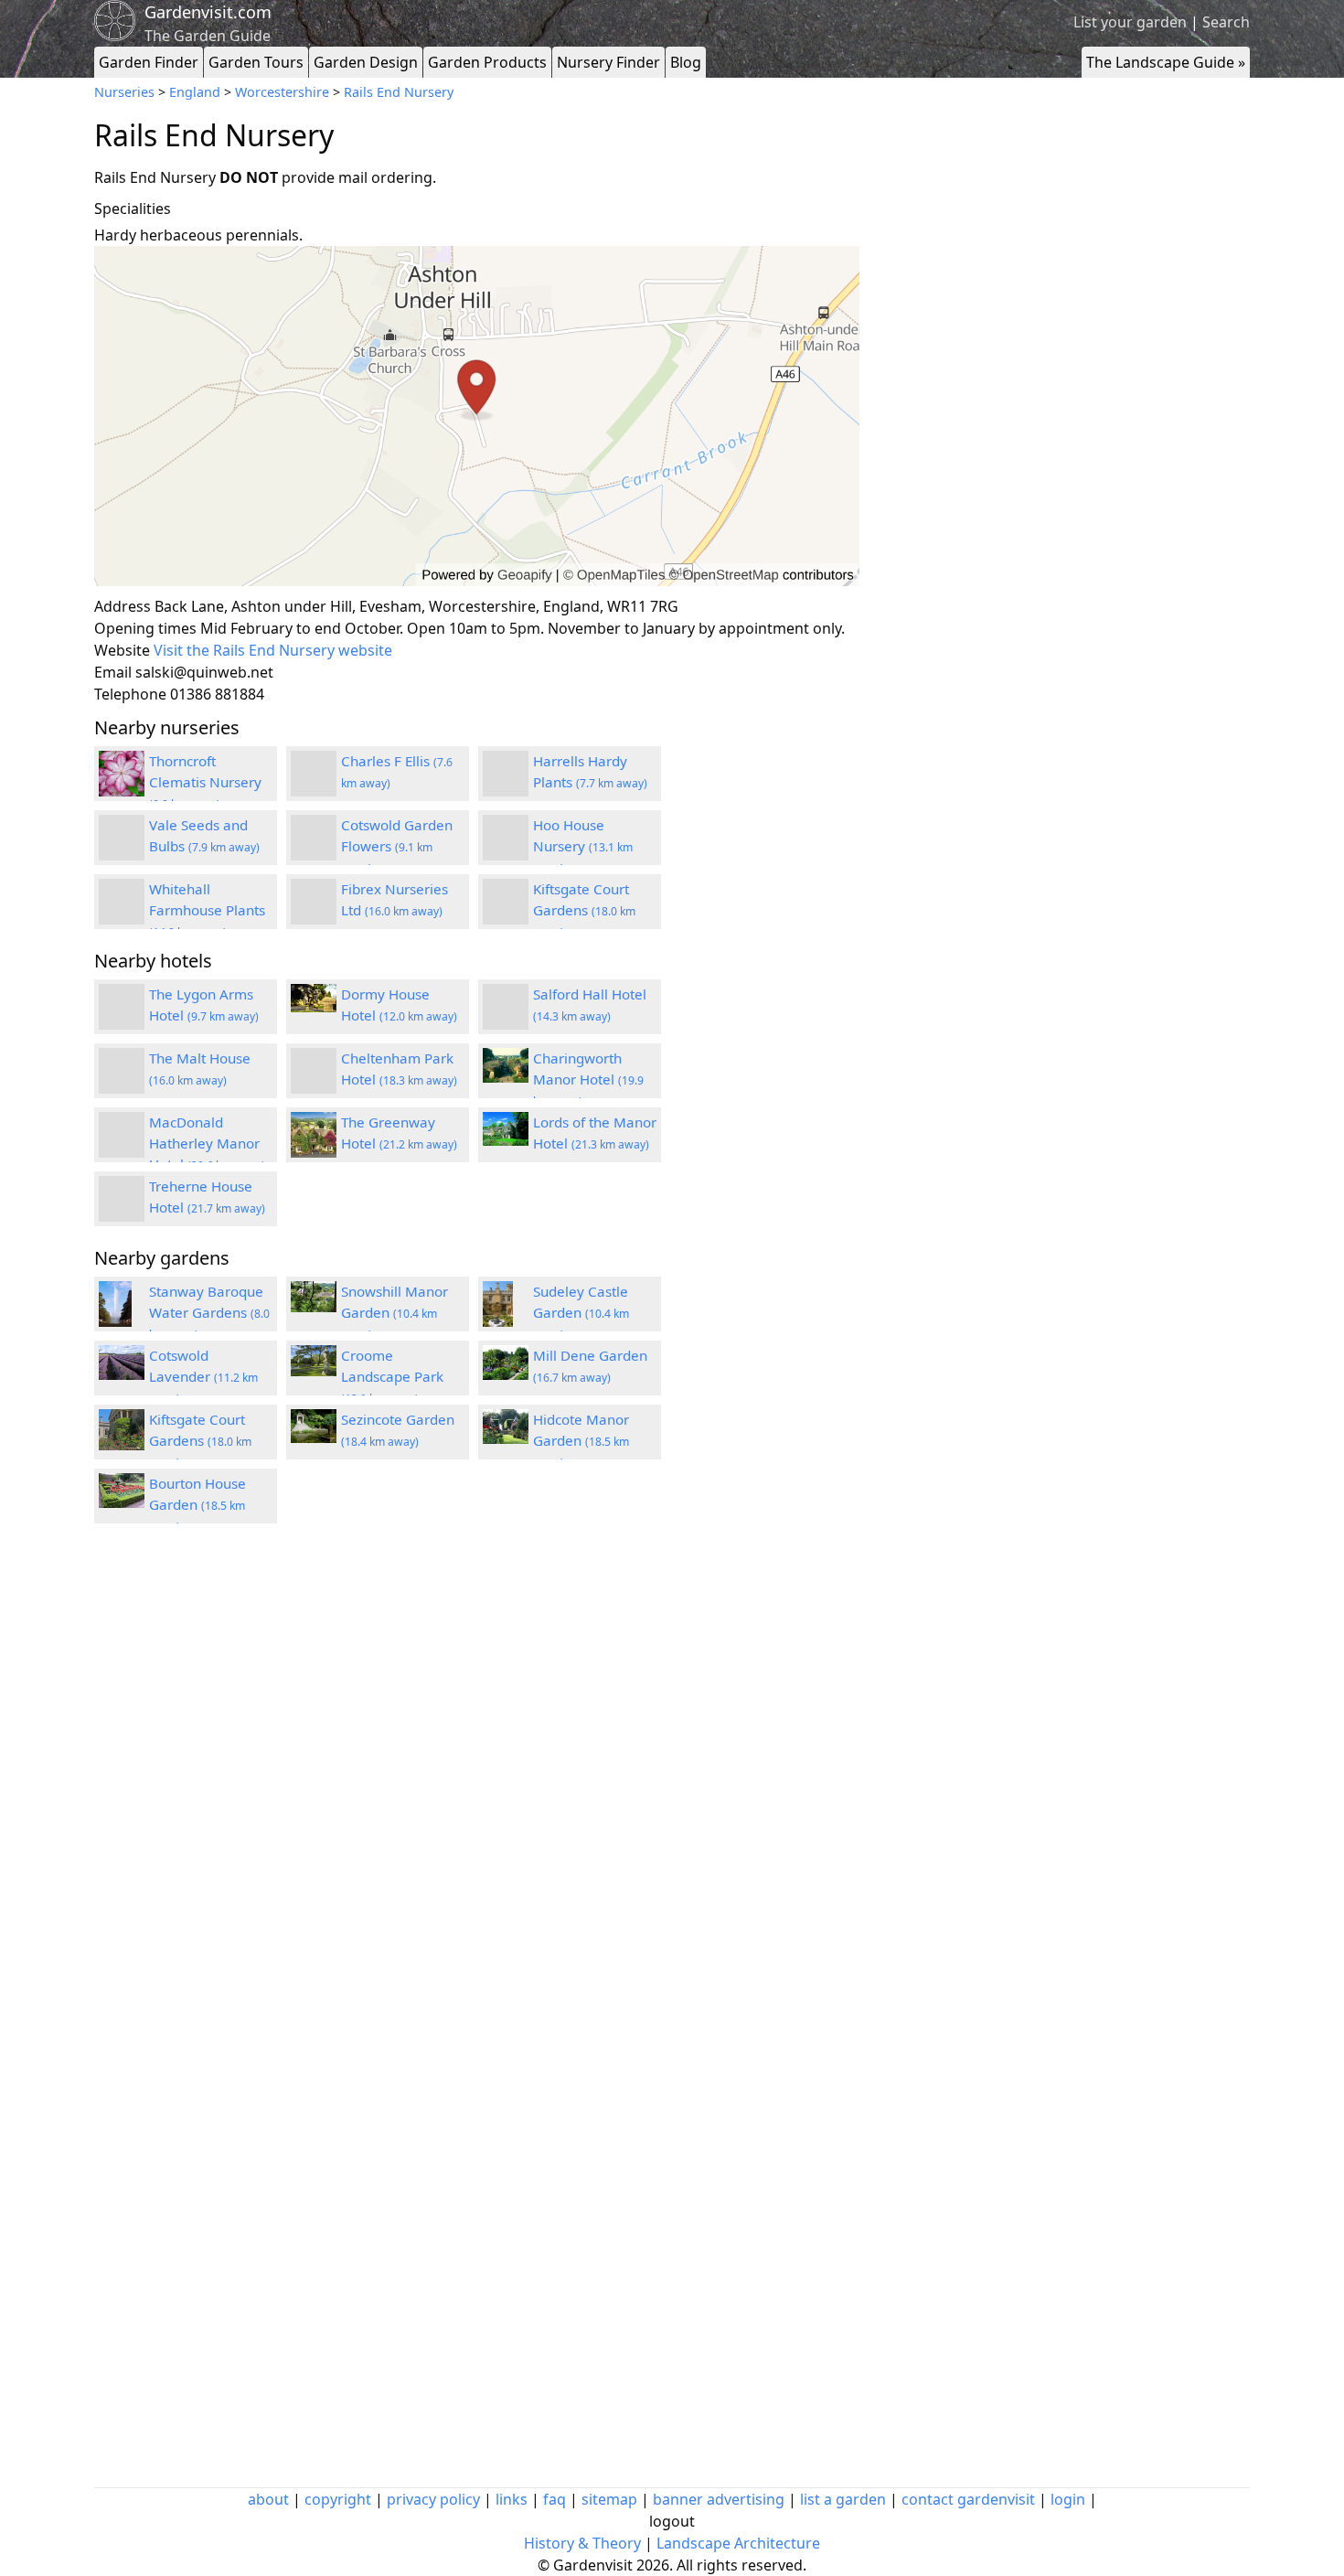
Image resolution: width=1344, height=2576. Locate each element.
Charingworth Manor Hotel (588, 1079)
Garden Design (366, 62)
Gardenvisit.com (208, 12)
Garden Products (487, 62)
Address (123, 606)
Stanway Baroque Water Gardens (209, 1312)
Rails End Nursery (399, 92)
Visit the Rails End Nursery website (273, 650)
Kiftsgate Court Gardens (584, 910)
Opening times (145, 628)
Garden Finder (149, 62)
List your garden (1130, 22)
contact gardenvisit (968, 2499)
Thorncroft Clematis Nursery (205, 782)
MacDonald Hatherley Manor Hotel (207, 1143)
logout (672, 2521)
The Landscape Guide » (1166, 62)
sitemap (609, 2499)
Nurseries (124, 92)
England (195, 92)
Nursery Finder (608, 62)
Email (113, 672)
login (1068, 2499)
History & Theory (582, 2543)
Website (122, 650)
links (512, 2499)
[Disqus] (477, 1783)
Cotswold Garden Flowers (397, 846)
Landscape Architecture (738, 2543)
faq (555, 2499)
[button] (477, 417)
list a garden (843, 2499)
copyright (338, 2499)
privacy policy (433, 2499)
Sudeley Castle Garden (581, 1312)
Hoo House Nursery (583, 846)
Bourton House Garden (197, 1504)
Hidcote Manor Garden (581, 1440)
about (268, 2499)
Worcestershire (282, 92)
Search (1226, 22)
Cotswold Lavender (203, 1376)
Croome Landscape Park (392, 1376)
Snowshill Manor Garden (395, 1312)
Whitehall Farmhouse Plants (207, 910)
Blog (686, 62)
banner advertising (719, 2499)
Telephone (130, 694)
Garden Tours (256, 62)
